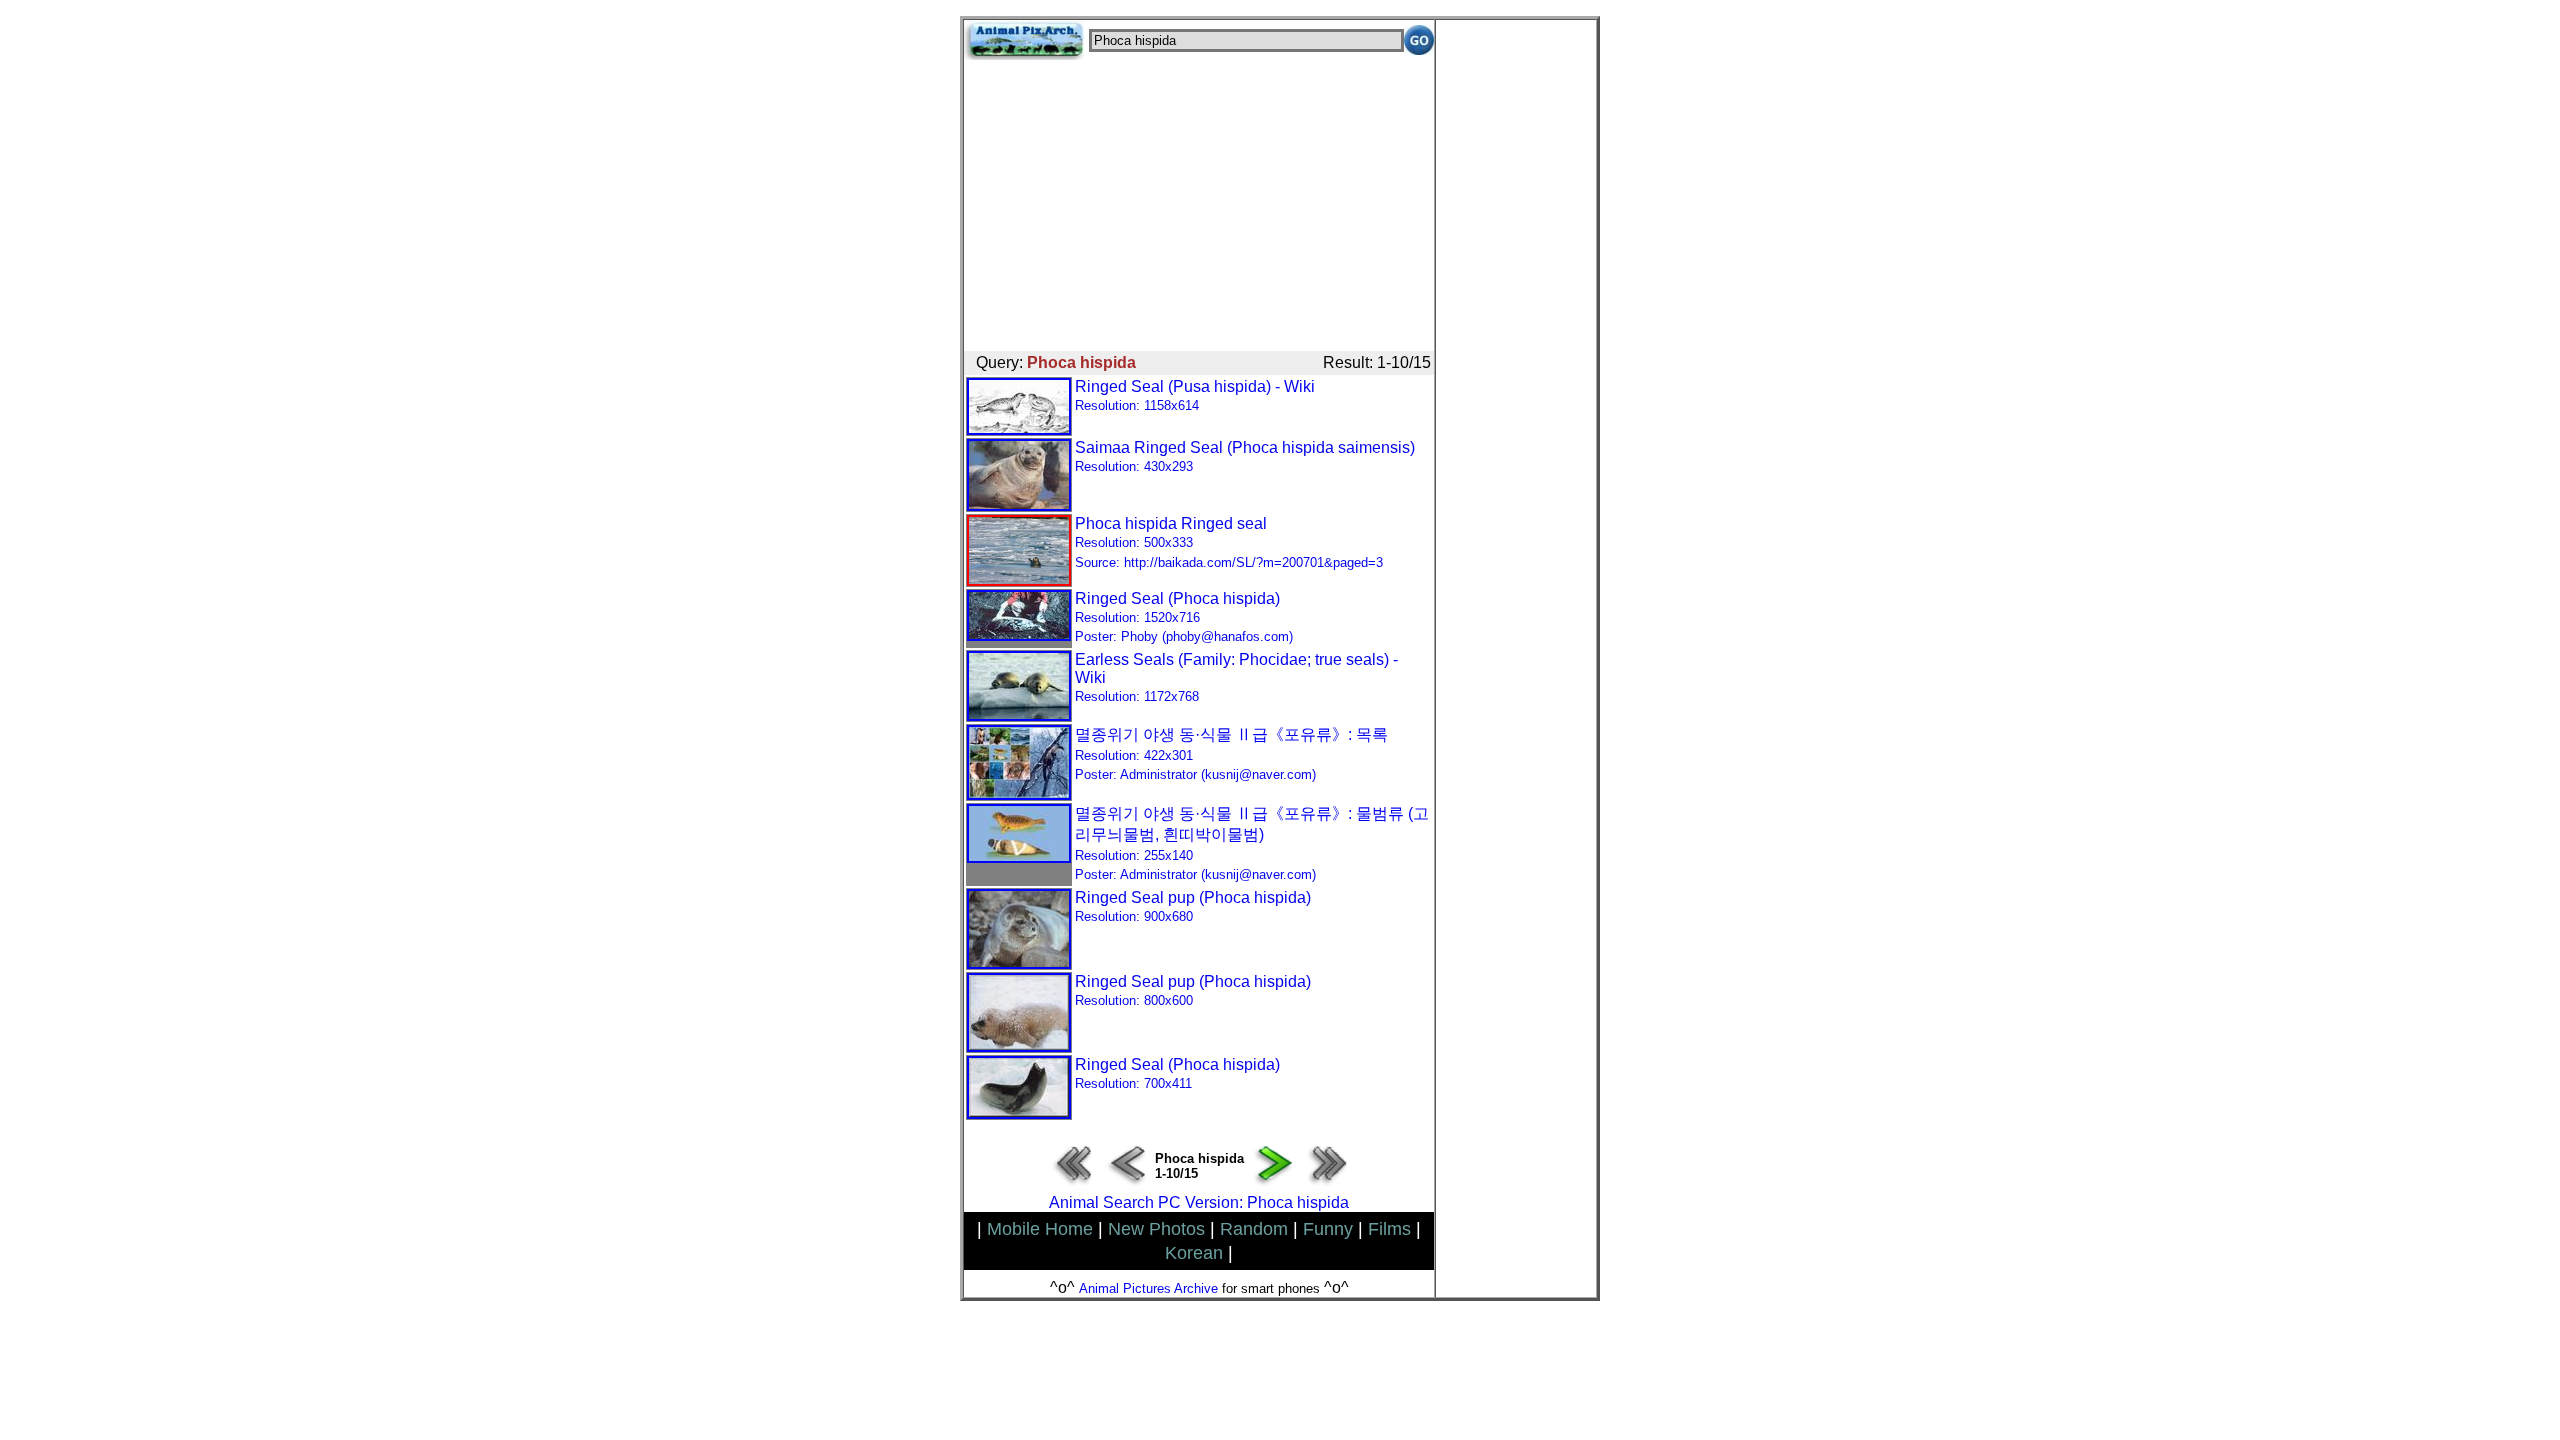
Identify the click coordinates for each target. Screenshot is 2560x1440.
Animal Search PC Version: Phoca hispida (1199, 1202)
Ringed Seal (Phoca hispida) (1184, 617)
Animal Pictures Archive (1148, 1288)
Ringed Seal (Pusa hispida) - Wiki (1195, 395)
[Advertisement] (1199, 200)
